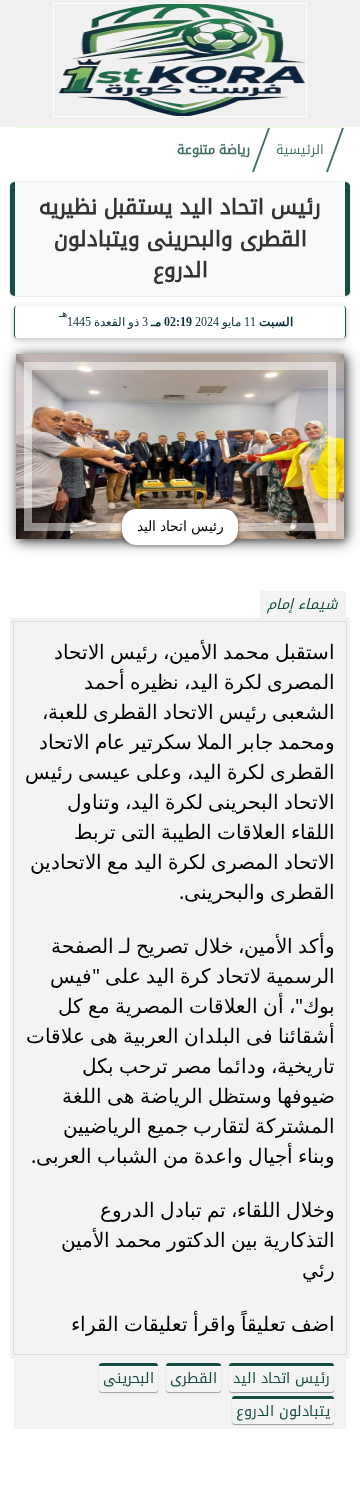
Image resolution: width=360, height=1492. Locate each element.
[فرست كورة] (180, 114)
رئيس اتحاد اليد (281, 1378)
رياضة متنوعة (213, 150)
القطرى (193, 1378)
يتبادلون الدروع (283, 1411)
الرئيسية (300, 150)
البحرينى (128, 1378)
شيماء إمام (302, 604)
